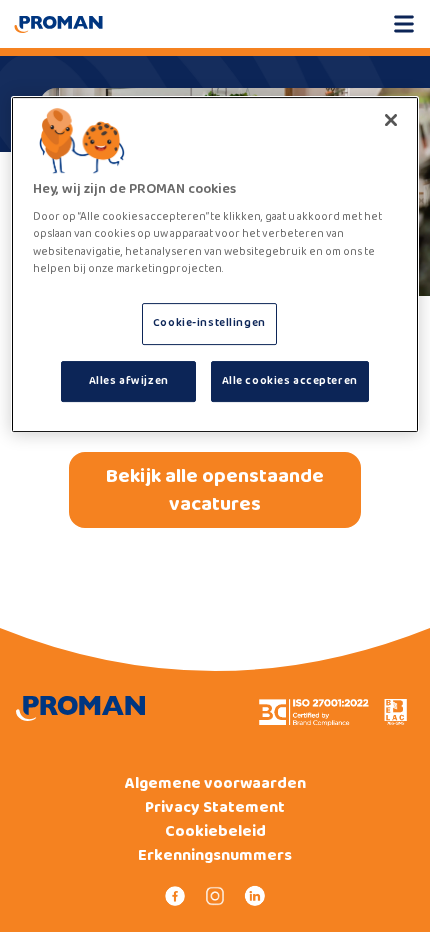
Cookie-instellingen (209, 323)
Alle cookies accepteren (290, 381)
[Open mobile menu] (404, 24)
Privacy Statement (215, 808)
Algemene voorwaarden (215, 784)
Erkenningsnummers (215, 856)
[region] (215, 265)
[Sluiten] (391, 120)
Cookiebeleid (215, 832)
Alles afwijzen (129, 381)
